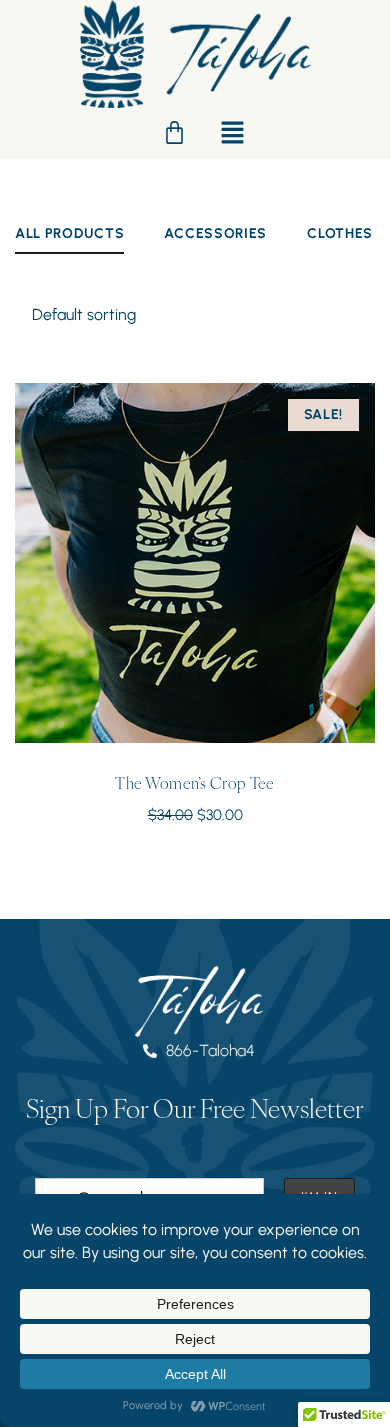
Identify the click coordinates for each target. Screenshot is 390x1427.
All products (69, 233)
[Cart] (175, 132)
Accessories (215, 233)
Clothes (340, 233)
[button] (232, 132)
